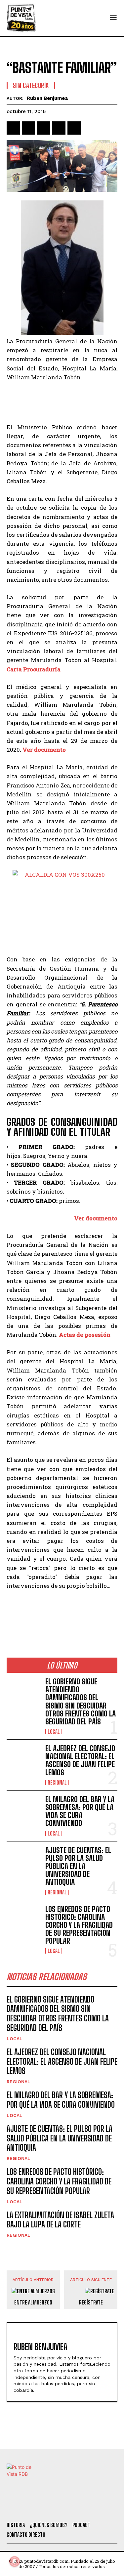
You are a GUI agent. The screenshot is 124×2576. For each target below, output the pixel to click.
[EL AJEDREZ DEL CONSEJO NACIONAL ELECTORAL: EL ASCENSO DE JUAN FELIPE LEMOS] (23, 1759)
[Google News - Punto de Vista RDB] (62, 1614)
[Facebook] (13, 128)
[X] (28, 128)
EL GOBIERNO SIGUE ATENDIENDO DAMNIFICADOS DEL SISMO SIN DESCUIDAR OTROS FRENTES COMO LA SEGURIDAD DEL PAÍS (81, 1702)
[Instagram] (68, 2508)
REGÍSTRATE (91, 2302)
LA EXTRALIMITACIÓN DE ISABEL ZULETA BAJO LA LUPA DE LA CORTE (60, 2220)
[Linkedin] (44, 128)
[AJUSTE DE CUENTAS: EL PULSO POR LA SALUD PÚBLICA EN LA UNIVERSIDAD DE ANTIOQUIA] (23, 1861)
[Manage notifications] (15, 2561)
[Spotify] (103, 2508)
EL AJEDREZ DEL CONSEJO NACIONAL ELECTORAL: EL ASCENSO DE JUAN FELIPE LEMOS (80, 1760)
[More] (90, 128)
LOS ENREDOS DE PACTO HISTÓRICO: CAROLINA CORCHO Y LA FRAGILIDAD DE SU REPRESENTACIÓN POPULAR (79, 1925)
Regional (57, 1783)
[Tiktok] (50, 2508)
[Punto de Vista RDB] (21, 18)
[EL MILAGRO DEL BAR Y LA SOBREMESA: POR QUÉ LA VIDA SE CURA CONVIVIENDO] (23, 1810)
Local (54, 1732)
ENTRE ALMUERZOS (33, 2302)
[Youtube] (86, 2508)
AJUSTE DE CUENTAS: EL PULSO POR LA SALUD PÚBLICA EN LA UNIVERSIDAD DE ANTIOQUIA (78, 1866)
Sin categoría (31, 85)
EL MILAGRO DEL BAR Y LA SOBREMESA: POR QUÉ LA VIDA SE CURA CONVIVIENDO (80, 1811)
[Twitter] (32, 2508)
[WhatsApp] (59, 128)
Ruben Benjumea (47, 98)
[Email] (74, 128)
